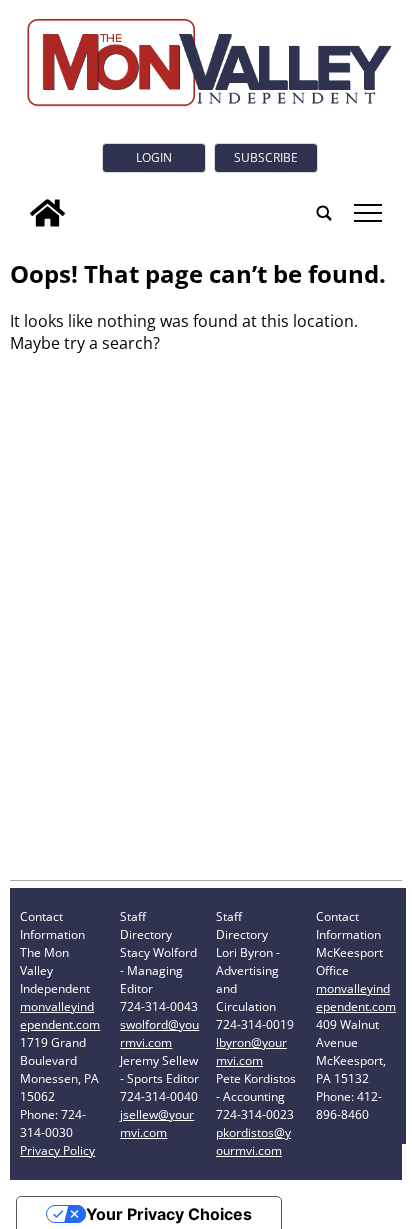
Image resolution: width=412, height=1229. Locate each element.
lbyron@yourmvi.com (251, 1051)
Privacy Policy (57, 1150)
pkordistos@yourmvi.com (253, 1141)
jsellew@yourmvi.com (157, 1123)
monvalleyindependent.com (60, 1015)
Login (154, 157)
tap (366, 213)
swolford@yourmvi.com (159, 1033)
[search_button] (324, 213)
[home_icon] (47, 213)
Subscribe (266, 157)
